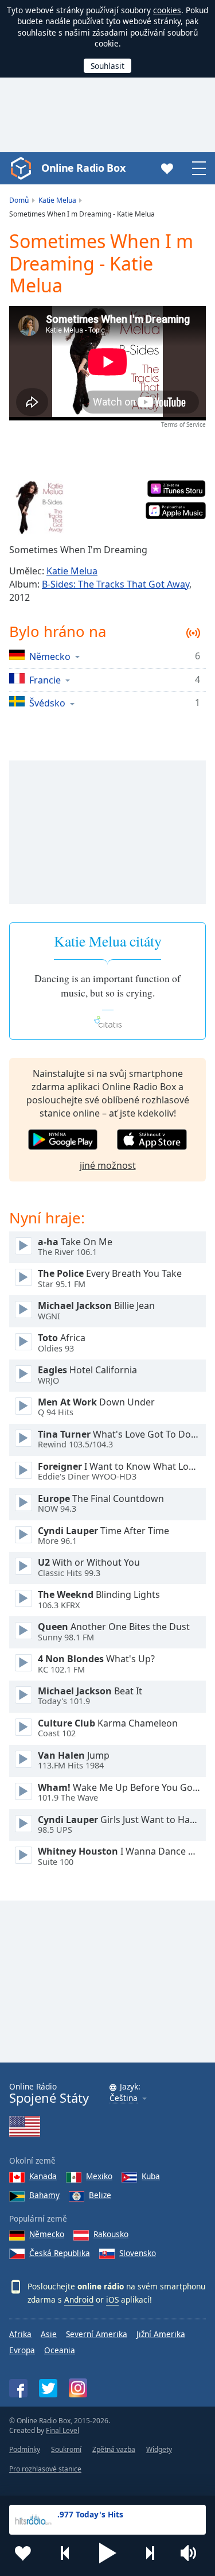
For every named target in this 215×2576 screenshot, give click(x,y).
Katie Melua (72, 571)
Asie (49, 2334)
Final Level (62, 2430)
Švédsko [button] (47, 703)
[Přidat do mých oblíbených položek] (23, 2553)
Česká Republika (60, 2253)
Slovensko (138, 2253)
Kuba (151, 2176)
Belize (100, 2195)
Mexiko (99, 2176)
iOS (112, 2299)
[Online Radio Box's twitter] (48, 2388)
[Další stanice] (150, 2553)
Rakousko (111, 2234)
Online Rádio (49, 2093)
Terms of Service (183, 424)
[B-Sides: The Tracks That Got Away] (37, 508)
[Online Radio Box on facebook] (18, 2388)
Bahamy (44, 2195)
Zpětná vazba (114, 2449)
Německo (47, 2234)
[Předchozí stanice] (65, 2553)
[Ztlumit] (192, 2553)
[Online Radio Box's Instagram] (78, 2388)
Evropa (22, 2350)
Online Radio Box (83, 168)
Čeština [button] (124, 2098)
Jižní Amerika (161, 2334)
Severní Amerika (97, 2334)
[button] (108, 2553)
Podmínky (25, 2449)
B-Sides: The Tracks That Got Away (116, 584)
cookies (167, 10)
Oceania (60, 2350)
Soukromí (66, 2449)
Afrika (20, 2334)
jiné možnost (108, 1165)
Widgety (159, 2449)
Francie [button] (45, 680)
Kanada (43, 2176)
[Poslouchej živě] (24, 1246)
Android (79, 2299)
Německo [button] (50, 656)
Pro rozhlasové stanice (45, 2469)
